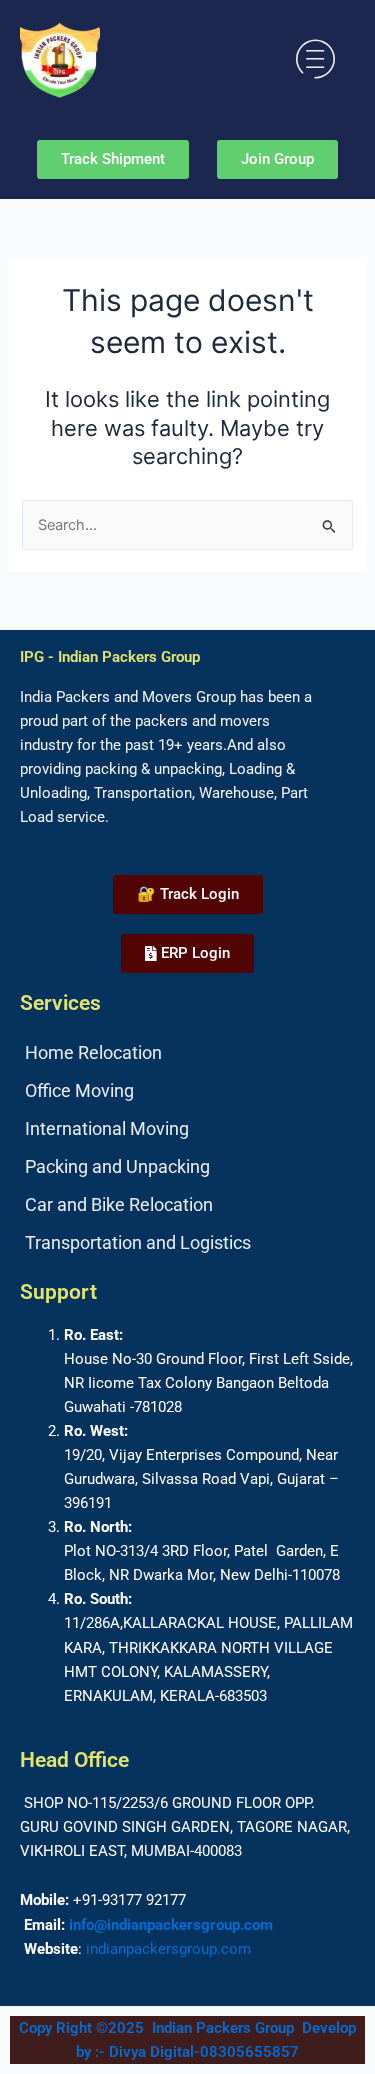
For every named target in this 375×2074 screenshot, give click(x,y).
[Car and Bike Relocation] (187, 1205)
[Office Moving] (187, 1091)
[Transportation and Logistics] (187, 1243)
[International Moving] (187, 1129)
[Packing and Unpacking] (187, 1167)
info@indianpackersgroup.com (171, 1925)
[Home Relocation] (187, 1053)
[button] (315, 59)
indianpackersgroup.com (168, 1949)
